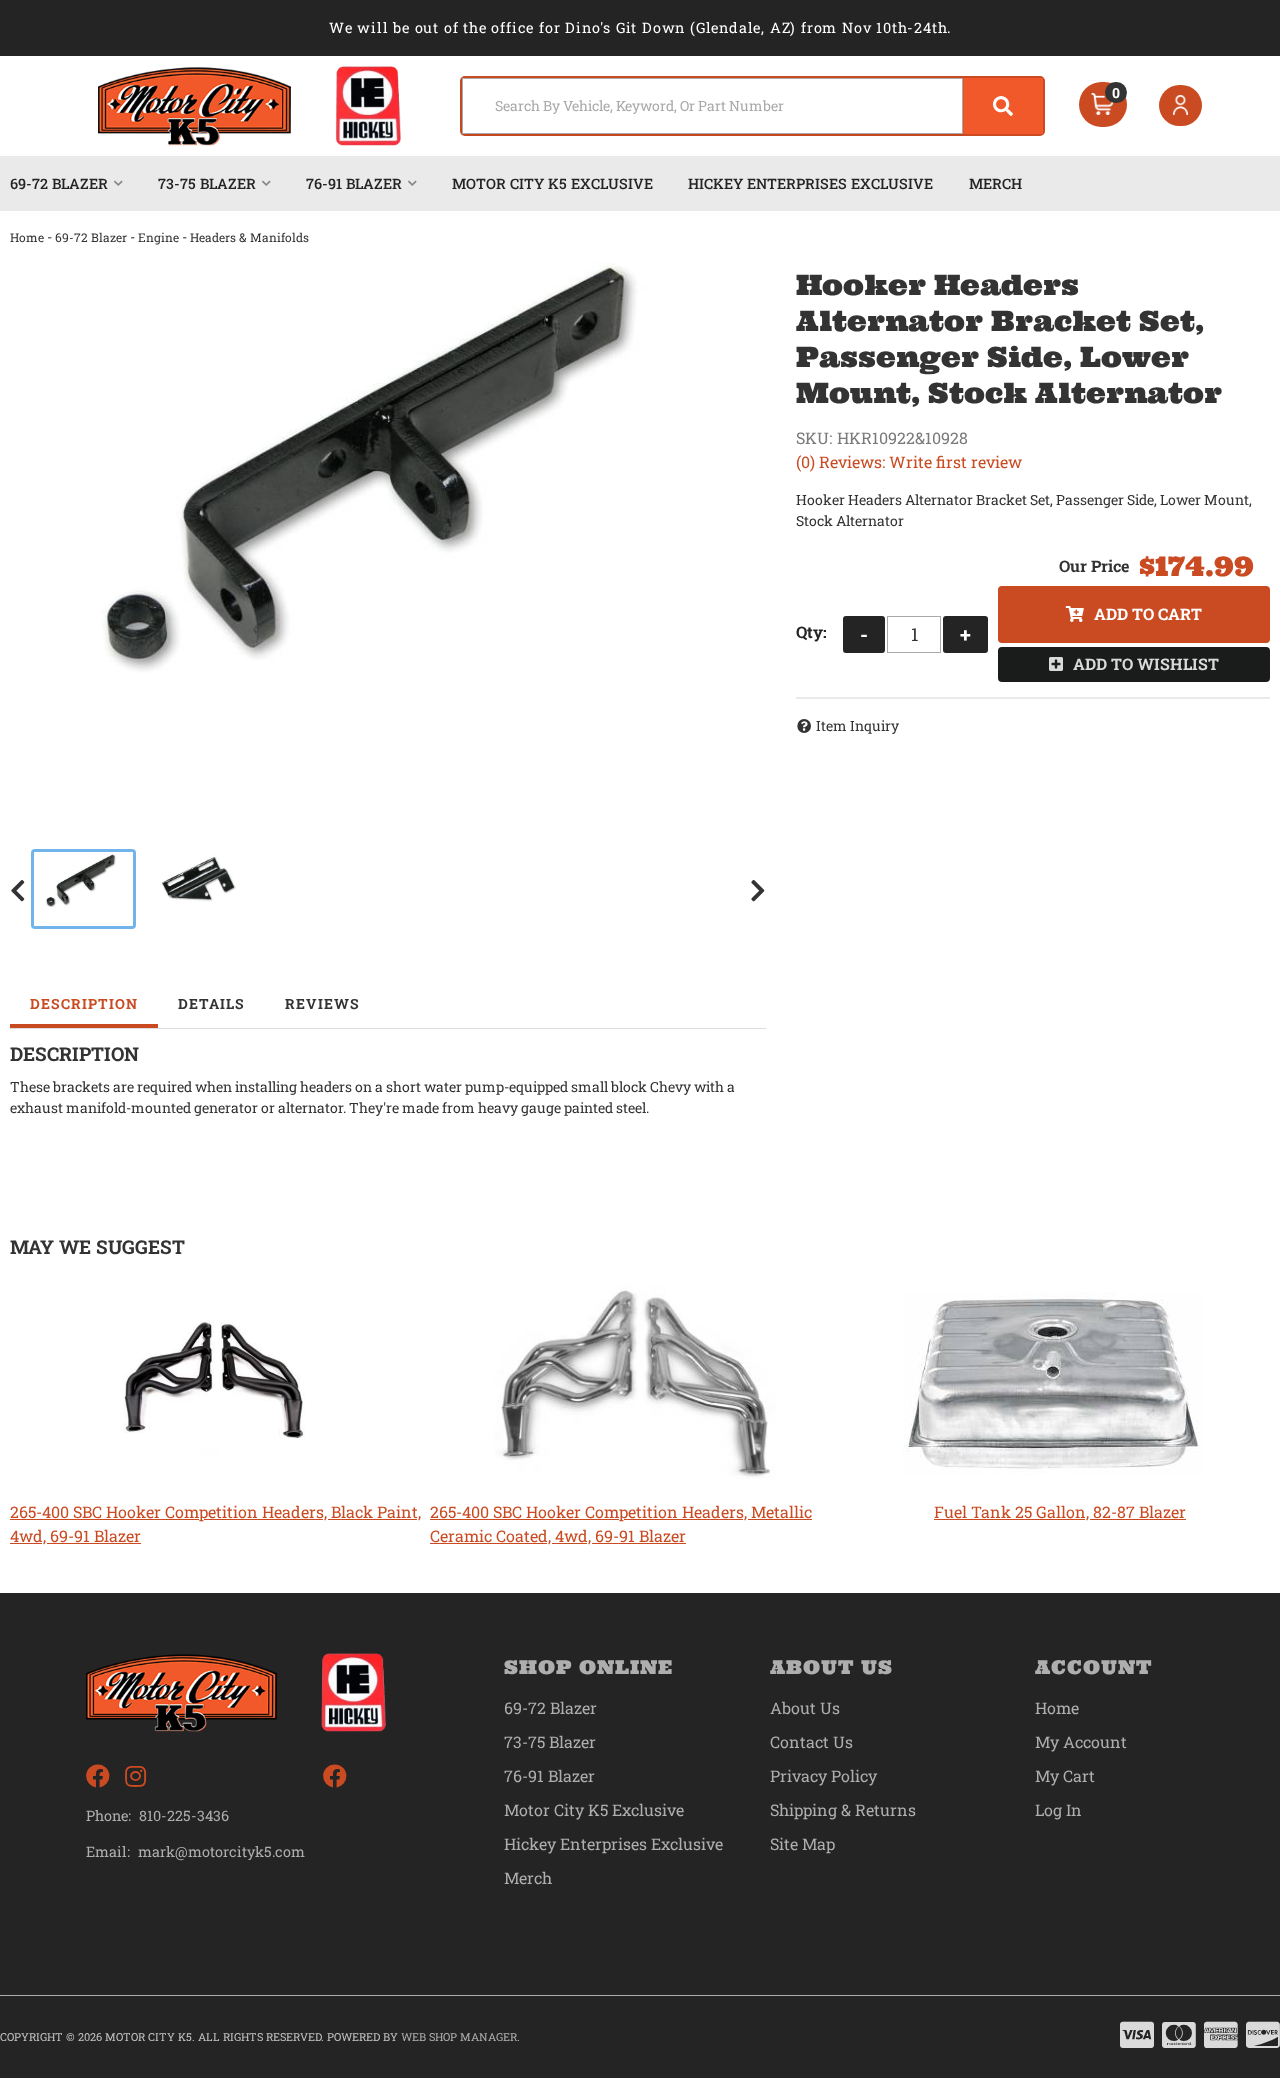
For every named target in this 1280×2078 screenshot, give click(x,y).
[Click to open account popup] (1181, 106)
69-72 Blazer (91, 237)
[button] (752, 106)
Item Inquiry (857, 725)
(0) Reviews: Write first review (909, 461)
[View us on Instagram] (135, 1776)
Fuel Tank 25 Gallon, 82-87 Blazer (1060, 1511)
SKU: (814, 437)
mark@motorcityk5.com (221, 1852)
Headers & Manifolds (249, 237)
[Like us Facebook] (98, 1776)
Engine (158, 237)
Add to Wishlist (1146, 663)
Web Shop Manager (459, 2036)
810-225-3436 (184, 1815)
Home (27, 237)
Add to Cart (1148, 613)
